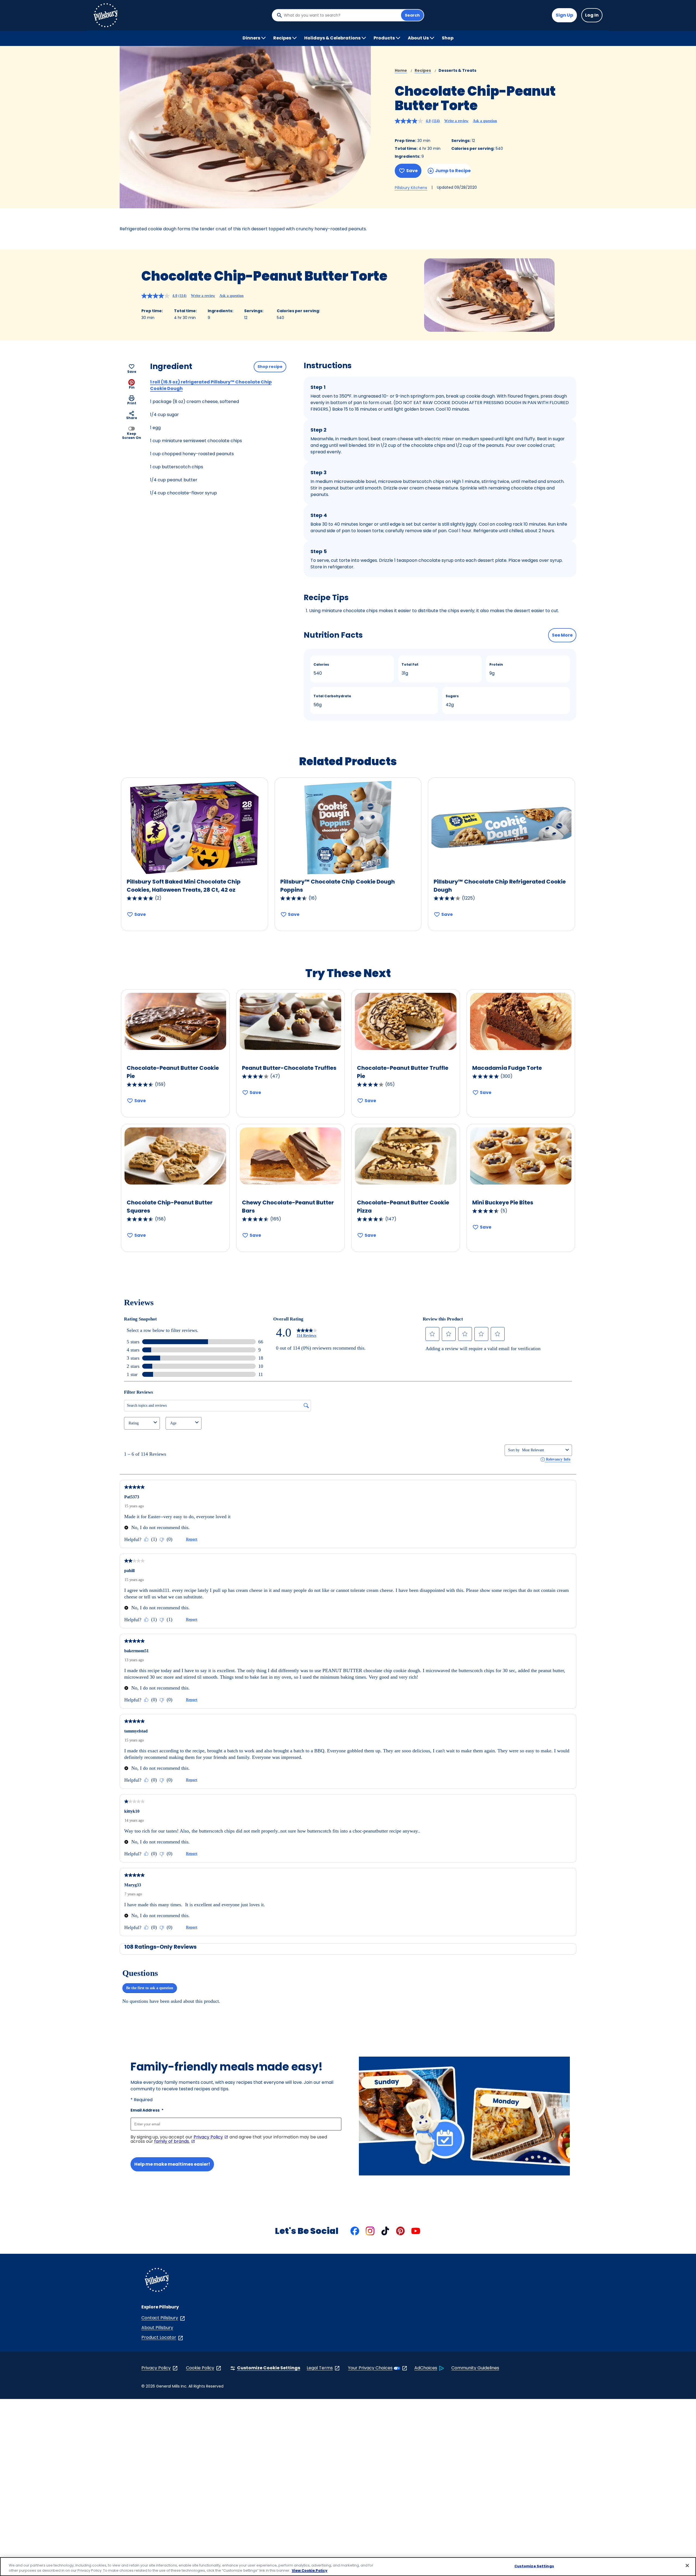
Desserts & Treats (457, 70)
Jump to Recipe (453, 171)
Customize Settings (534, 2566)
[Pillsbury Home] (105, 15)
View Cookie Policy (310, 2570)
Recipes (423, 70)
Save (412, 171)
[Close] (687, 2566)
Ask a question (485, 121)
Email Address (147, 2110)
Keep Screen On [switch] (132, 435)
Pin (132, 387)
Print (132, 403)
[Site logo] (157, 2281)
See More (562, 635)
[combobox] (341, 15)
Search (412, 15)
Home (401, 70)
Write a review (456, 121)
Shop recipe (270, 367)
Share (132, 418)
